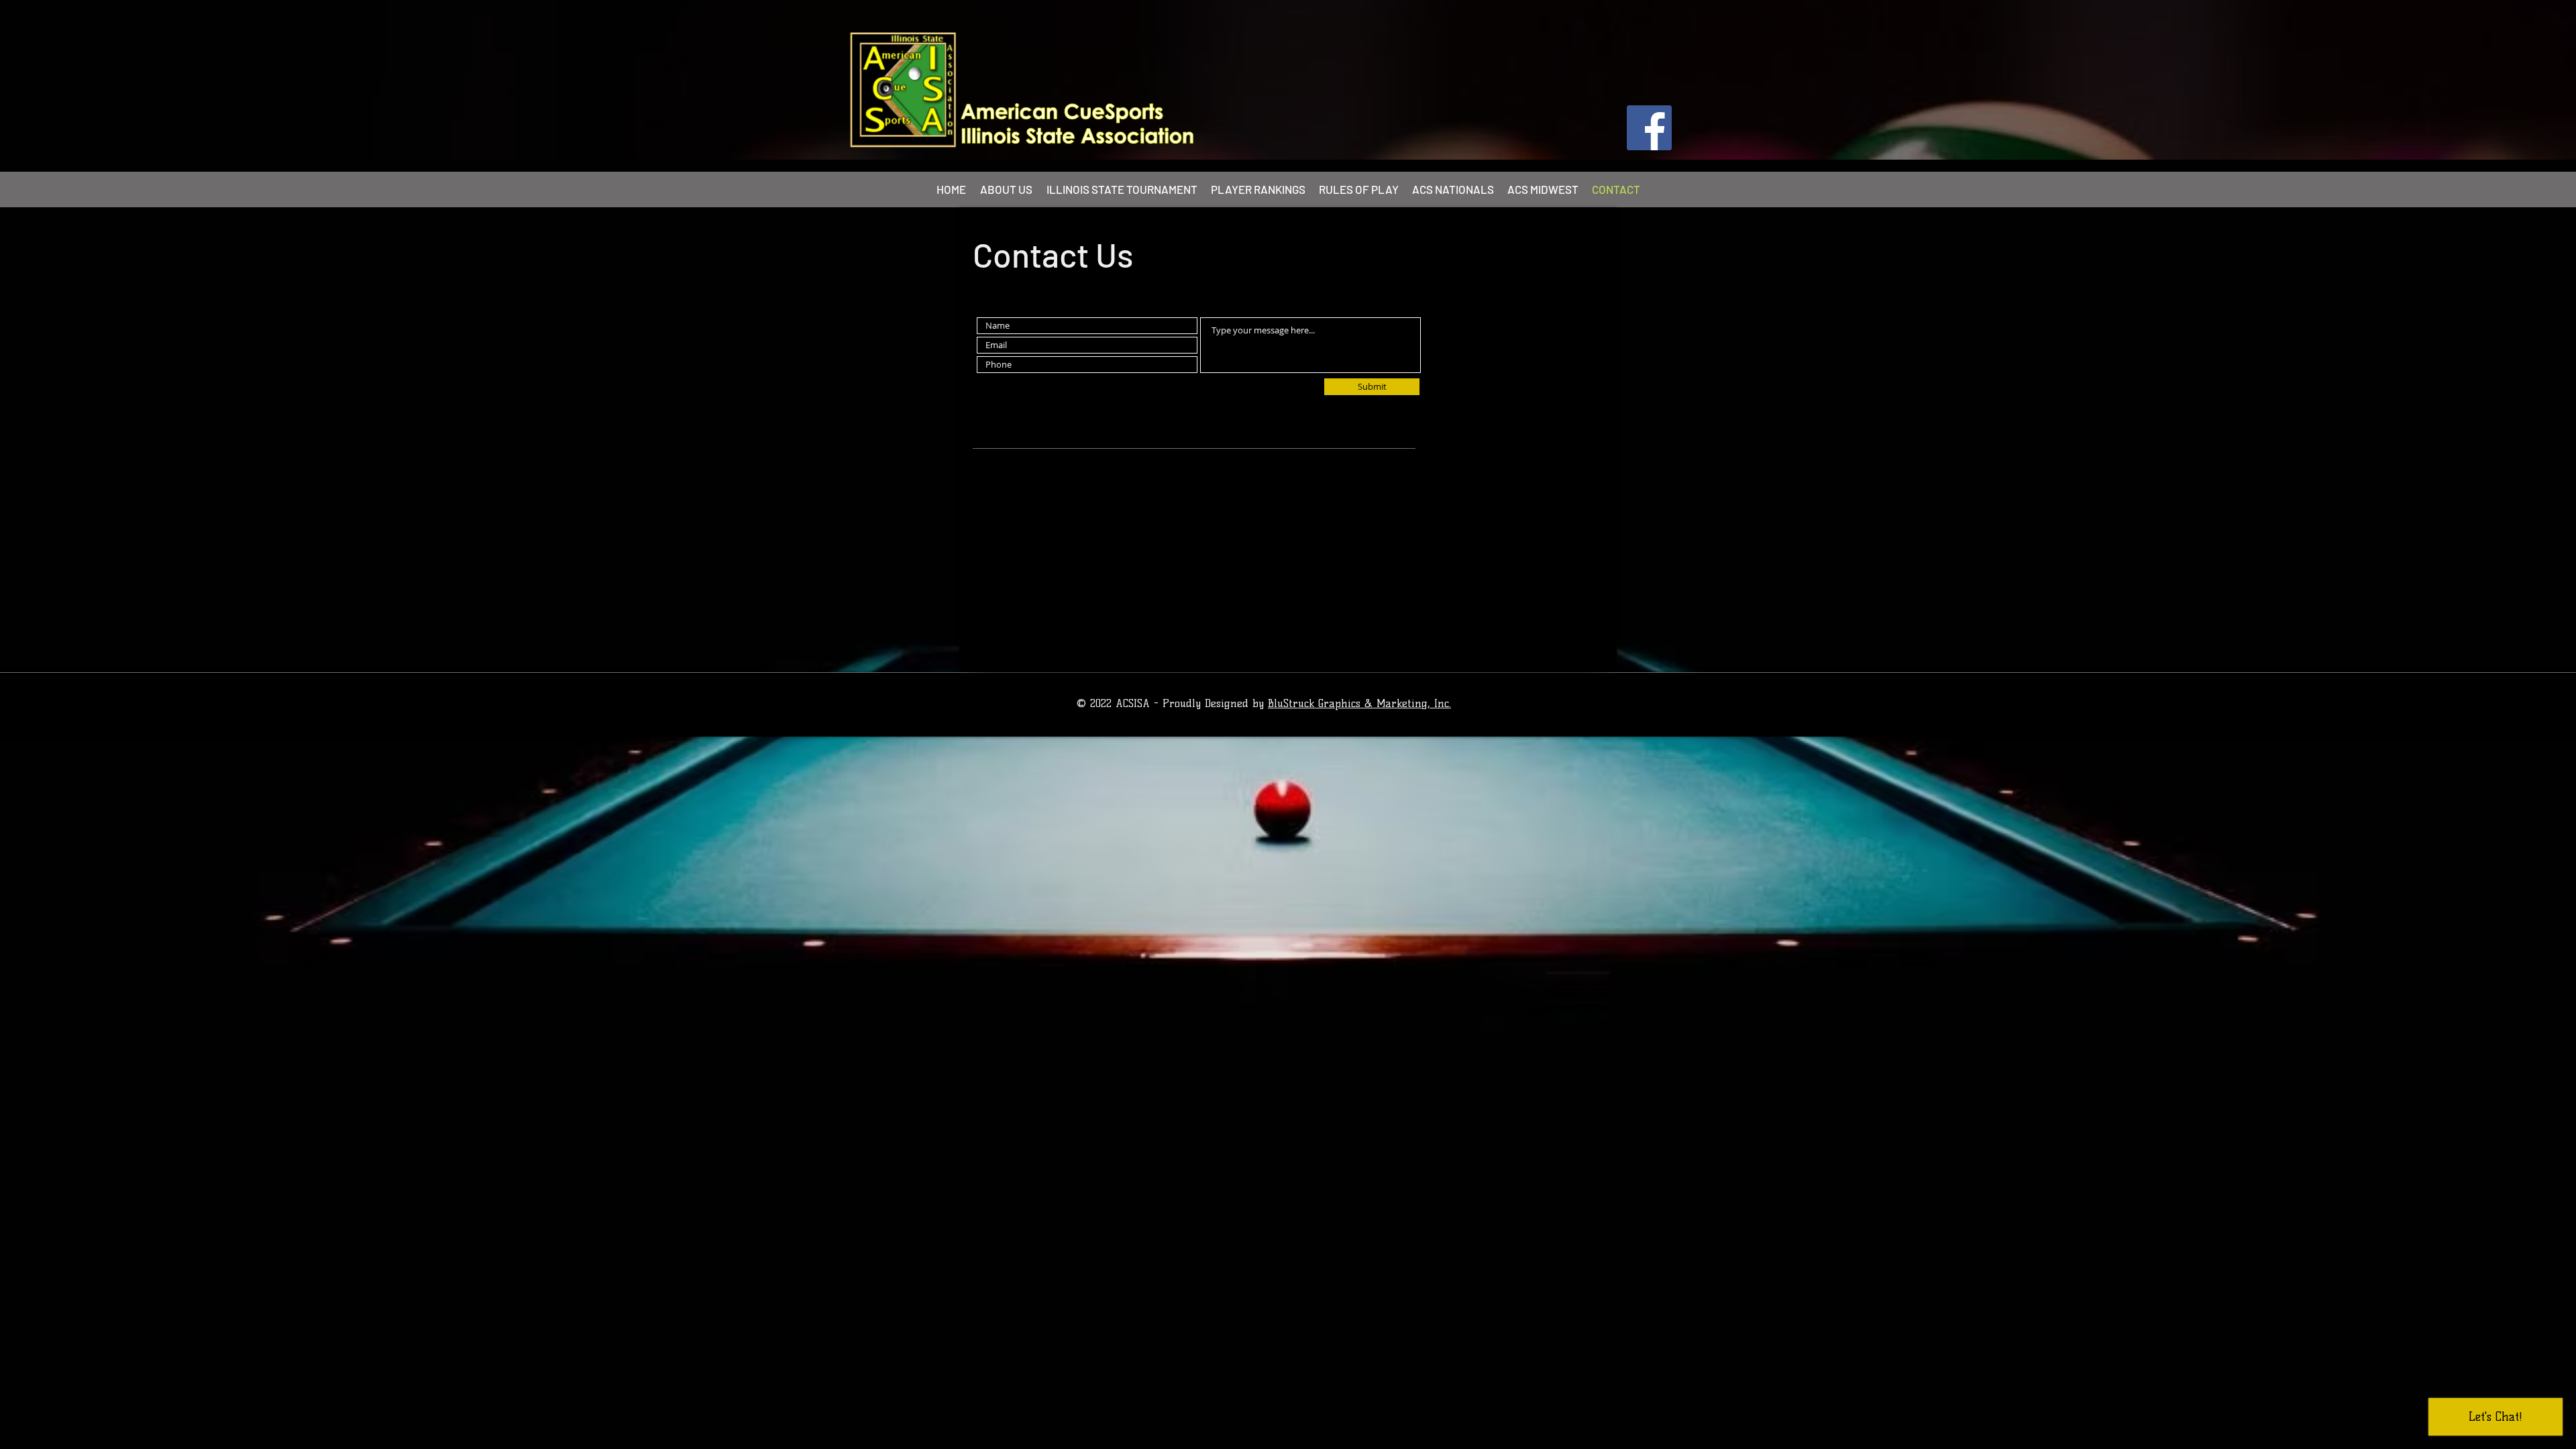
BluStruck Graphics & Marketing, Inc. (1359, 703)
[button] (1122, 189)
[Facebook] (1649, 128)
